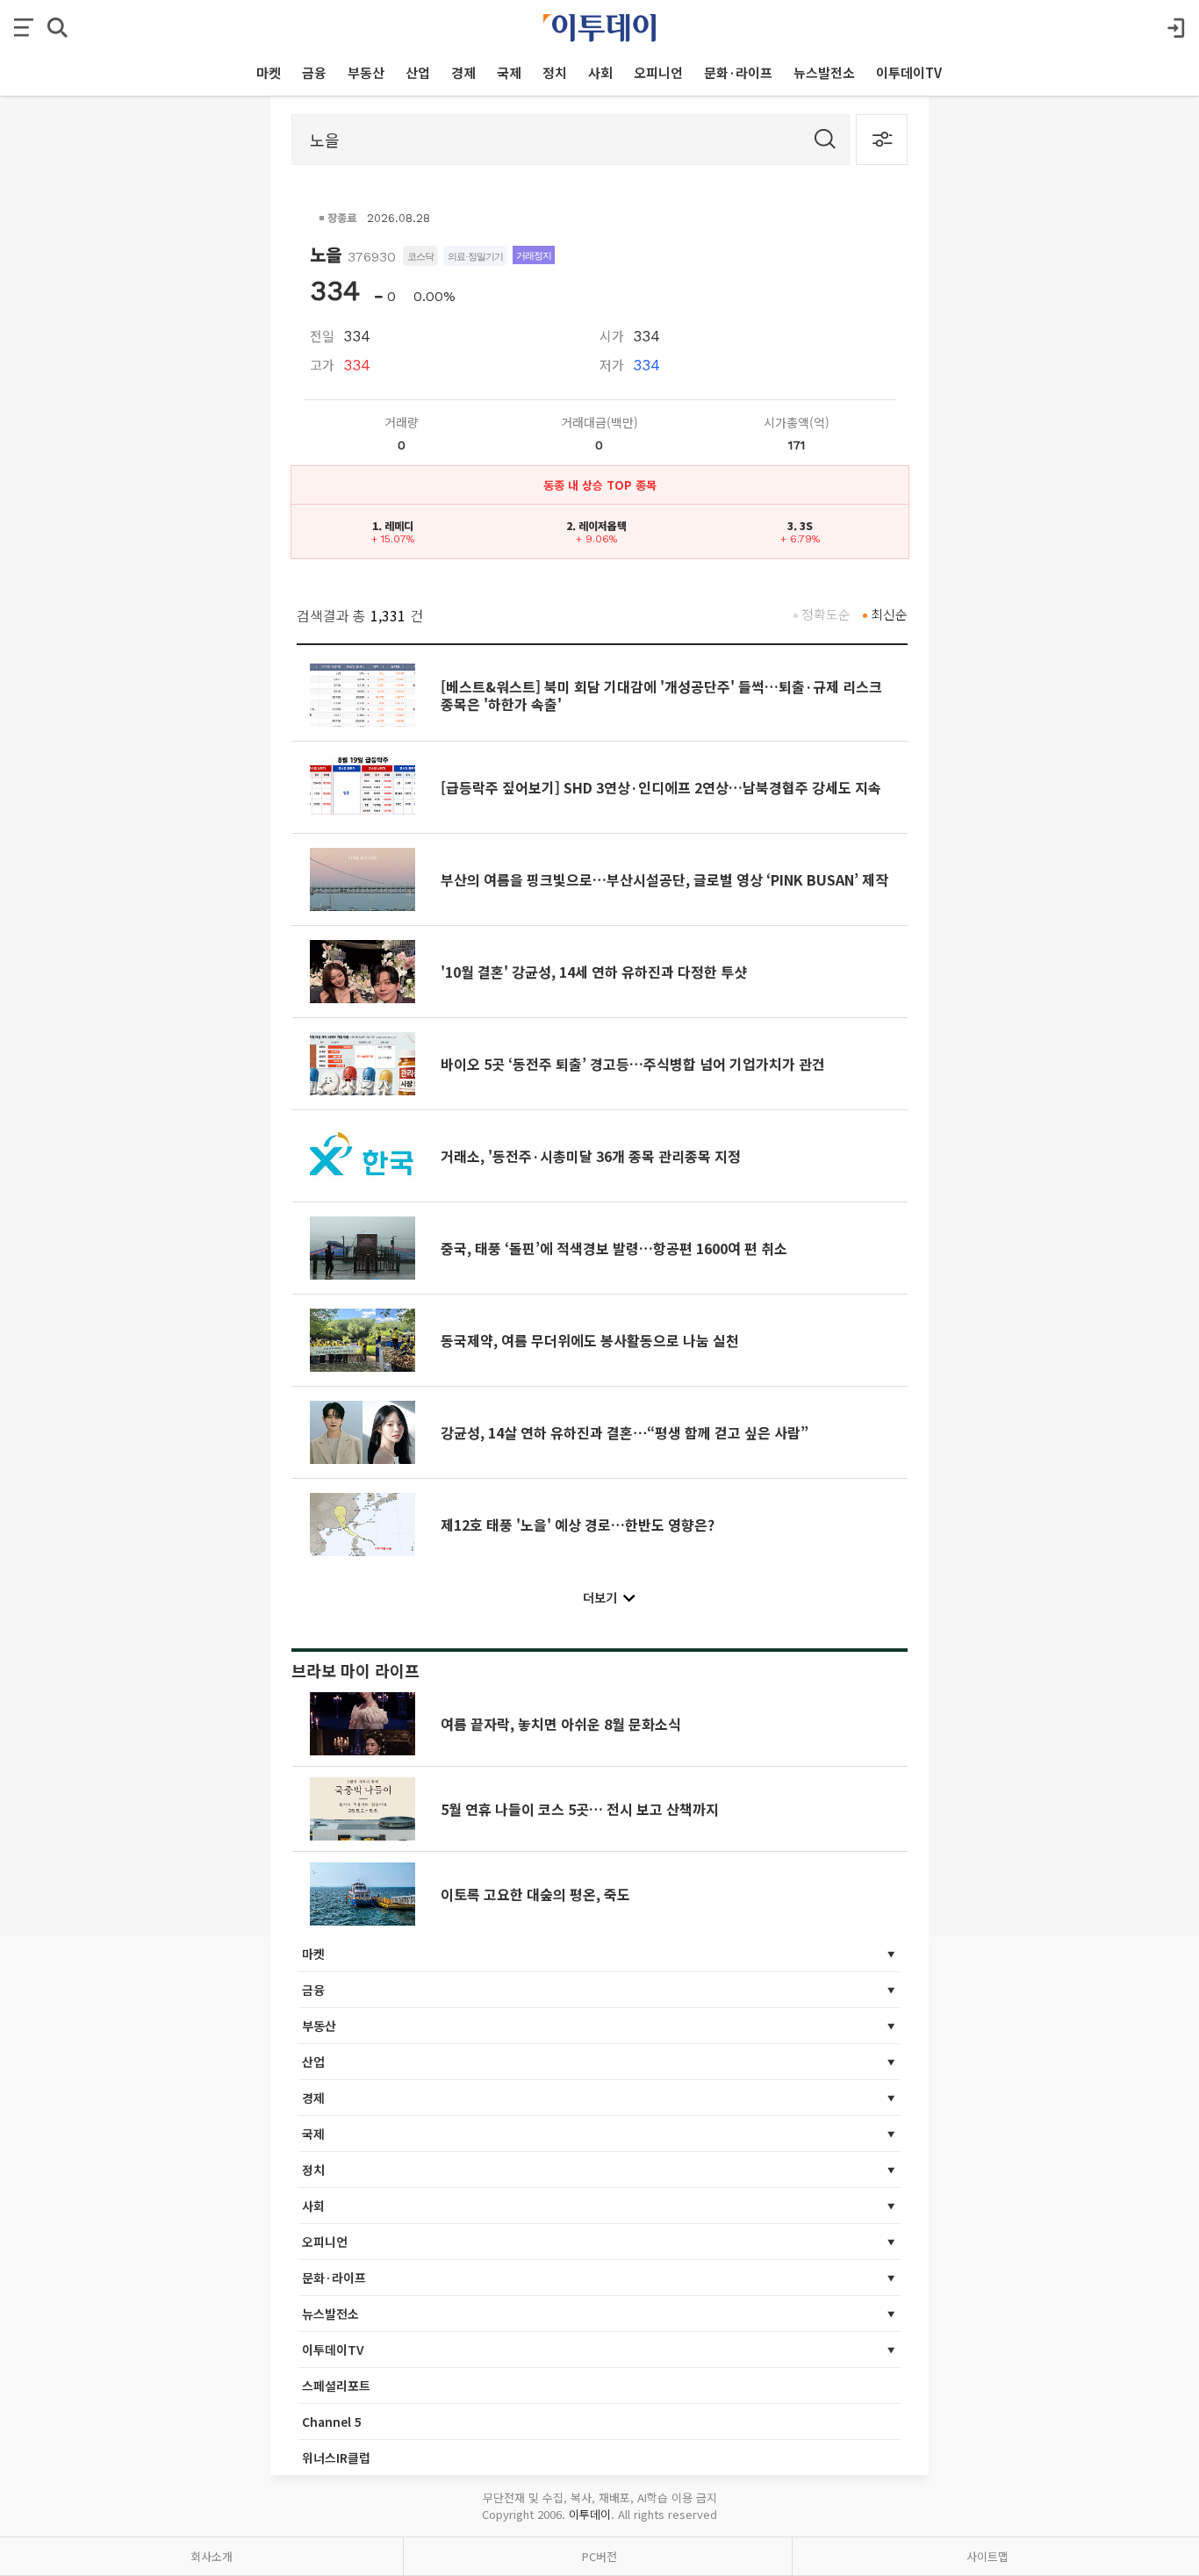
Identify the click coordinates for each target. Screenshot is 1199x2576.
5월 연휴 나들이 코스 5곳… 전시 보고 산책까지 (580, 1809)
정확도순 (826, 614)
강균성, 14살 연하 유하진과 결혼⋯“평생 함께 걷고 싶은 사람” (625, 1432)
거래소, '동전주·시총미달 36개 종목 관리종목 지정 (591, 1156)
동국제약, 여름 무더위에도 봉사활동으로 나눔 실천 (590, 1340)
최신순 (889, 614)
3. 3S (800, 525)
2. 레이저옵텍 (596, 525)
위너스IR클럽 (336, 2458)
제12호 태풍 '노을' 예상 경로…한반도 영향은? (578, 1525)
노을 (326, 254)
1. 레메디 (393, 525)
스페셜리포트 (336, 2386)
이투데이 (590, 2514)
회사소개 (212, 2556)
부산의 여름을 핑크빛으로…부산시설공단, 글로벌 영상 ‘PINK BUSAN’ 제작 (664, 879)
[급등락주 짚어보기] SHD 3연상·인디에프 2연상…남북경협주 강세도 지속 (661, 787)
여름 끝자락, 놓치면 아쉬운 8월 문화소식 (561, 1724)
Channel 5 (332, 2422)
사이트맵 (987, 2556)
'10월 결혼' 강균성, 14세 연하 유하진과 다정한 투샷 (594, 972)
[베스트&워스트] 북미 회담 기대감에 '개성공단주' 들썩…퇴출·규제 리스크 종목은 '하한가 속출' (661, 695)
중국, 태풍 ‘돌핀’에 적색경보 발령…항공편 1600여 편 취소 (614, 1248)
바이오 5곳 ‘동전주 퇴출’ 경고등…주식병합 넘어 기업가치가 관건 (633, 1064)
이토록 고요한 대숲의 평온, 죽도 (535, 1894)
